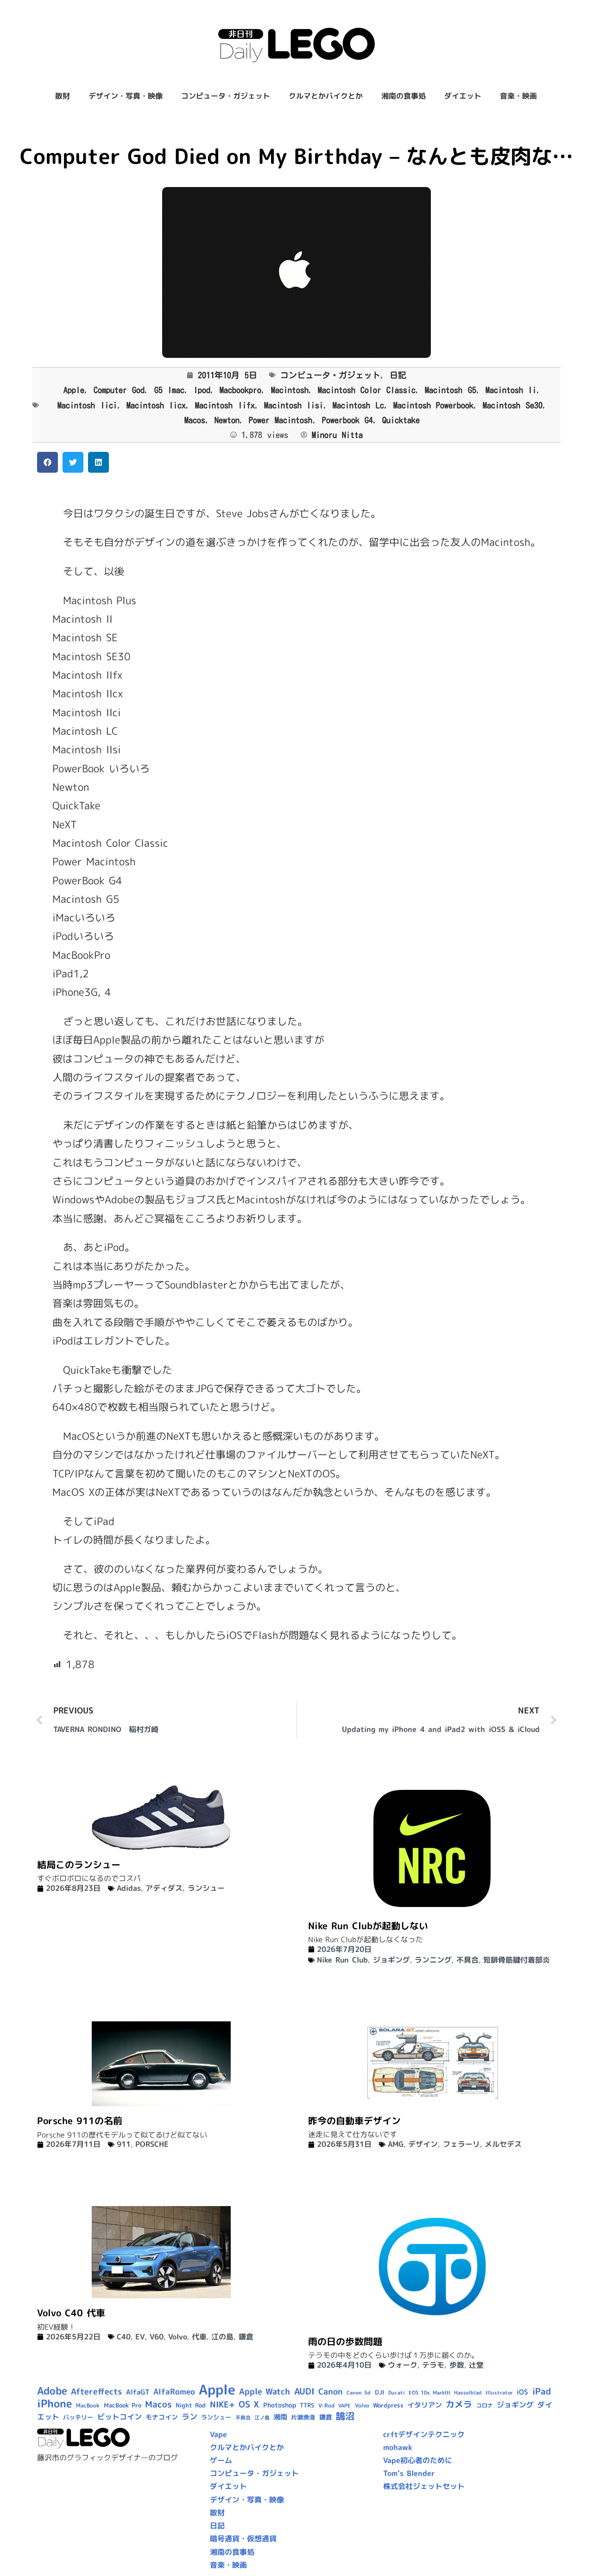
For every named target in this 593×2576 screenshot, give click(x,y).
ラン (189, 2417)
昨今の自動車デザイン (354, 2120)
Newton (227, 420)
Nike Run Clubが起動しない (368, 1926)
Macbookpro (240, 390)
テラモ (433, 2365)
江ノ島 (262, 2418)
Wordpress (388, 2405)
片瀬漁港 (303, 2417)
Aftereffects (96, 2391)
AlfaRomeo (174, 2392)
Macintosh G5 (450, 390)
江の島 (222, 2337)
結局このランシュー (79, 1864)
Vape (218, 2434)
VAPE (344, 2406)
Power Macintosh (281, 420)
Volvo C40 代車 (71, 2313)
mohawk (398, 2447)
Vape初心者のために (418, 2460)
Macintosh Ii (511, 390)
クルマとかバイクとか (326, 96)
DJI (380, 2392)
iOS (522, 2392)
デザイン (423, 2144)
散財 (63, 96)
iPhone (55, 2403)
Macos (195, 420)
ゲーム (221, 2460)
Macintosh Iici (87, 405)
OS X (249, 2404)
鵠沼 (345, 2416)
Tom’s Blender (409, 2473)
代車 (199, 2337)
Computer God (119, 390)
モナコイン (162, 2417)
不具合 (467, 1960)
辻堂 (476, 2365)
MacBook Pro (123, 2405)
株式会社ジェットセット (424, 2486)
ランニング (433, 1960)
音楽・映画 (518, 96)
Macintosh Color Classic (367, 390)
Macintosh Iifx (225, 405)
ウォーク (403, 2365)
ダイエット (463, 96)
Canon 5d (359, 2393)
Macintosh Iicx (156, 405)
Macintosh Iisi (294, 405)
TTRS (307, 2405)
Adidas (129, 1888)
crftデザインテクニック (424, 2434)
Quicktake (401, 420)
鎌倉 (246, 2337)
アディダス (164, 1888)
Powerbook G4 (347, 420)
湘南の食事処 (404, 96)
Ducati (397, 2393)
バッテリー (78, 2417)
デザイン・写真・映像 (126, 96)
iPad (542, 2391)
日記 (398, 375)
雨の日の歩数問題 (345, 2341)
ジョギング (391, 1960)
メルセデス (503, 2144)
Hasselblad (468, 2393)
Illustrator (499, 2393)
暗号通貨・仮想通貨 (243, 2538)
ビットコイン (120, 2417)
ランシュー (206, 1888)
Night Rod (191, 2405)
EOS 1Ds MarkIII (429, 2393)
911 (124, 2144)
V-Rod (326, 2405)
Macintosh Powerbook (433, 405)
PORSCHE (152, 2144)
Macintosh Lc (358, 405)
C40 (124, 2337)
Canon (331, 2392)
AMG (396, 2144)
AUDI (304, 2391)
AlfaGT (138, 2392)
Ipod (202, 390)
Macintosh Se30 (512, 405)
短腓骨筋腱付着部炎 (517, 1960)
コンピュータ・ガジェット (226, 96)
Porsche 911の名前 (80, 2120)
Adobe (52, 2391)
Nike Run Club (342, 1960)
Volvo (178, 2337)
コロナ (485, 2405)
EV (140, 2337)
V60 (157, 2337)
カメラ (459, 2404)
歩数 (457, 2365)
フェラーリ (461, 2144)
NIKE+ (222, 2404)
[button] (47, 462)
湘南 (280, 2417)
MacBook (88, 2405)
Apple (74, 390)
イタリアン (425, 2405)
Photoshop (280, 2405)
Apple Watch (265, 2392)
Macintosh (290, 390)
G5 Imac (169, 390)
